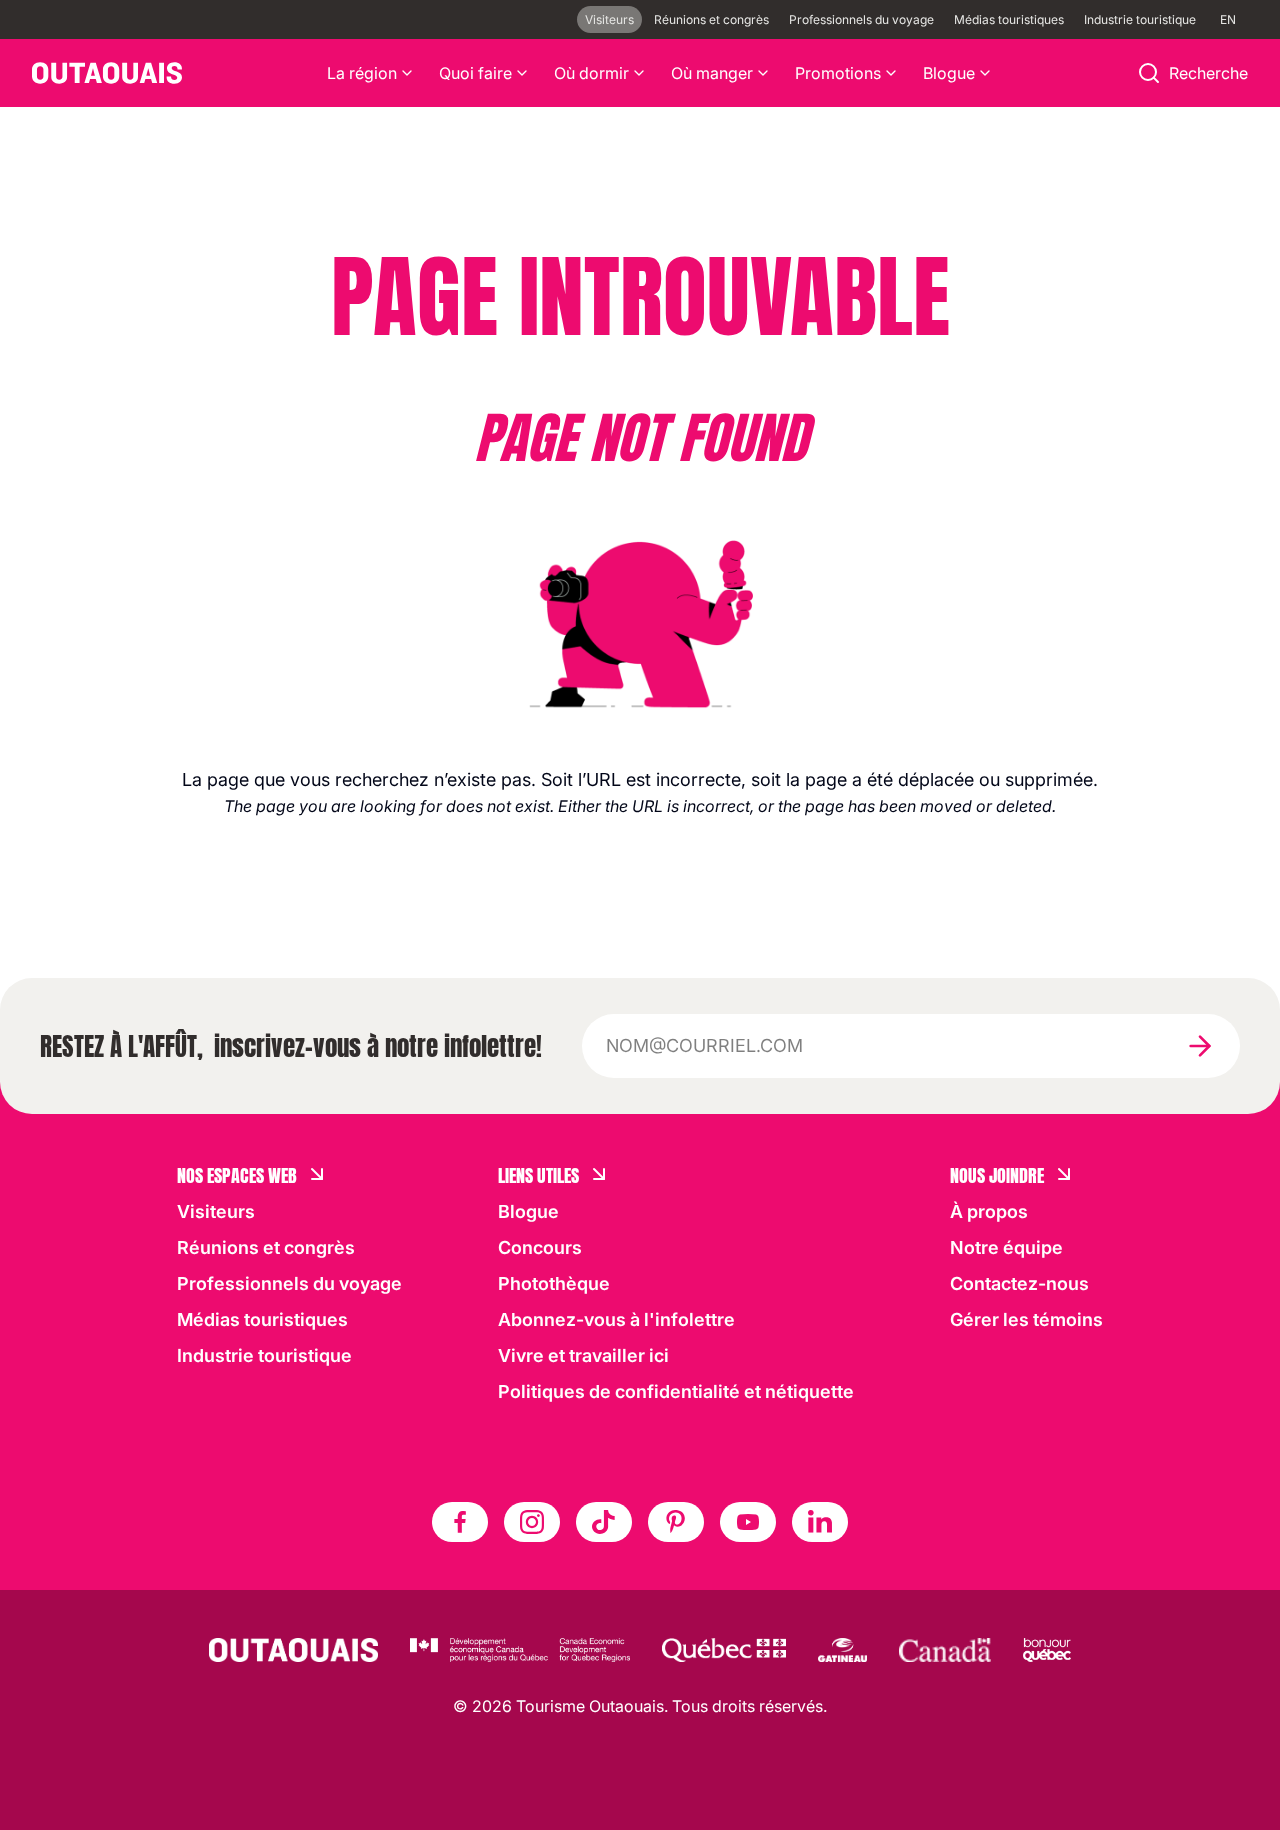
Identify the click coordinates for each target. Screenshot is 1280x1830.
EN (1228, 19)
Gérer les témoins (1026, 1319)
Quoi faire (475, 73)
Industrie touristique (1140, 19)
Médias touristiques (1009, 19)
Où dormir (591, 73)
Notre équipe (1006, 1247)
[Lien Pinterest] (676, 1522)
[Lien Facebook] (460, 1522)
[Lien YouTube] (748, 1522)
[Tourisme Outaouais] (293, 1650)
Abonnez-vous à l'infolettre (616, 1319)
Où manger (712, 73)
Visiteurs (609, 19)
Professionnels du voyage (861, 19)
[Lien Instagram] (532, 1522)
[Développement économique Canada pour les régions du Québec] (520, 1650)
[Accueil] (107, 73)
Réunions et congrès (711, 19)
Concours (540, 1247)
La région (362, 73)
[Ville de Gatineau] (842, 1650)
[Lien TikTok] (604, 1522)
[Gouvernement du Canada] (945, 1650)
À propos (989, 1211)
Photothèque (554, 1283)
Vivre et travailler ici (583, 1355)
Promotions (838, 73)
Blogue (949, 73)
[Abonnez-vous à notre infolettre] (1200, 1046)
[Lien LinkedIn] (820, 1522)
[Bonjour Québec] (1047, 1650)
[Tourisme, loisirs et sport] (724, 1650)
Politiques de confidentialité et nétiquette (676, 1391)
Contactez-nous (1019, 1283)
